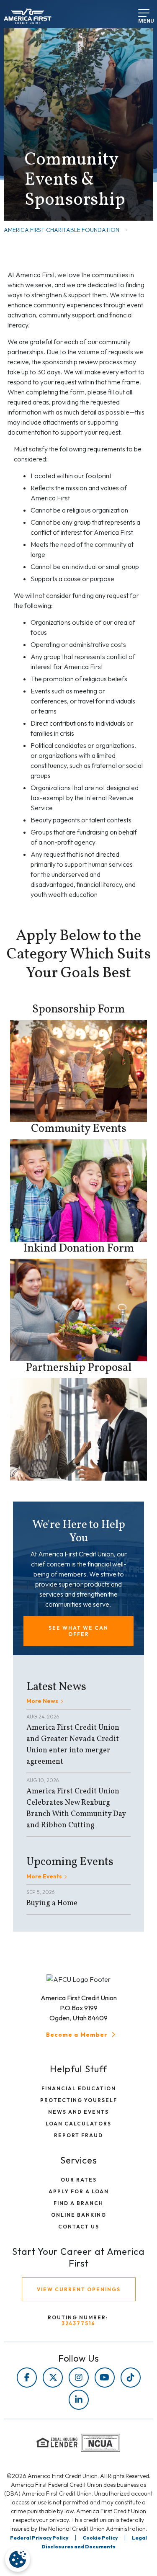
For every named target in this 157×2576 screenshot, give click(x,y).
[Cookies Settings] (18, 2559)
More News (42, 1701)
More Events (44, 1876)
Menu (141, 18)
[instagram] (79, 2378)
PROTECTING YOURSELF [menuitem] (79, 2100)
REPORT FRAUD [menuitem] (78, 2135)
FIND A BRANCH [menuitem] (78, 2203)
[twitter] (53, 2378)
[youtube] (105, 2378)
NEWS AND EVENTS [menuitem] (78, 2112)
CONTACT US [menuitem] (79, 2227)
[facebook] (27, 2378)
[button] (78, 1631)
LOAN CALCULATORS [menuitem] (78, 2124)
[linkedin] (79, 2400)
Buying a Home (52, 1903)
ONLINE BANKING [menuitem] (79, 2215)
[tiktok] (131, 2378)
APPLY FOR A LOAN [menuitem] (79, 2191)
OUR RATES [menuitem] (79, 2180)
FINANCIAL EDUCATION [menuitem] (79, 2088)
